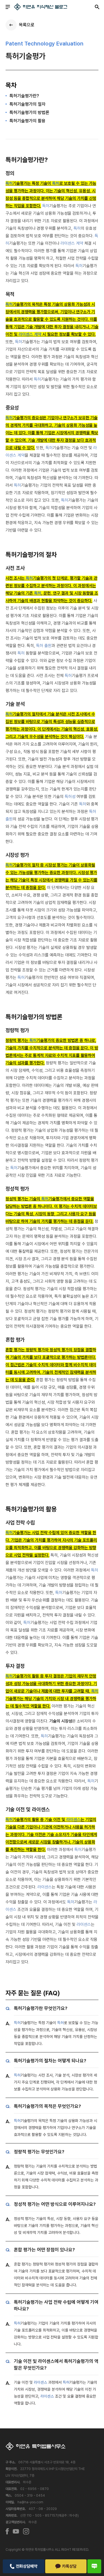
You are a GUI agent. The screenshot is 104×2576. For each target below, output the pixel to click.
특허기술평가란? (24, 96)
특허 (9, 183)
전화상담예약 (27, 2566)
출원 (48, 646)
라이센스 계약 (72, 243)
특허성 (70, 797)
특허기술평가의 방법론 (29, 113)
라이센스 (73, 1820)
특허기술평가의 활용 (27, 121)
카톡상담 (69, 2566)
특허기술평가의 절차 (27, 104)
